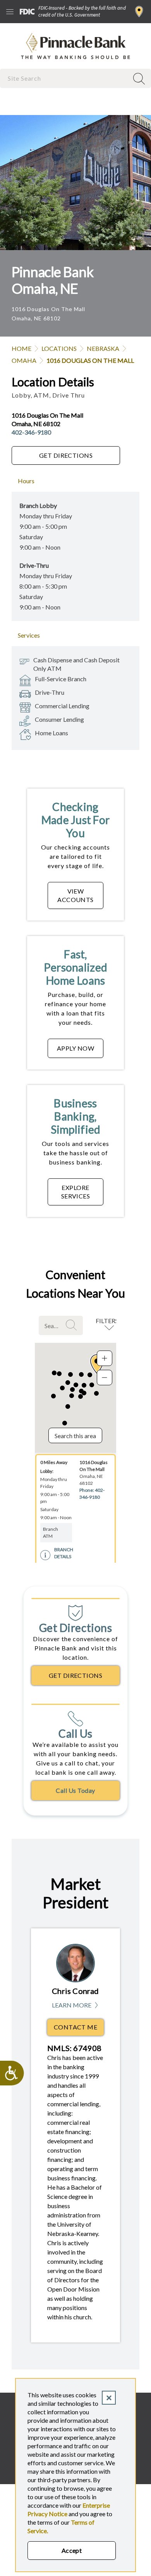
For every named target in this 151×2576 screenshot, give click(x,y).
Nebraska (103, 348)
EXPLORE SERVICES (76, 1192)
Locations (59, 348)
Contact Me (76, 2027)
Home (21, 348)
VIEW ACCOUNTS (75, 895)
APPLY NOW (75, 1048)
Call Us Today (75, 1790)
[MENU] (10, 12)
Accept (72, 2550)
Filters (107, 1321)
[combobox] (65, 78)
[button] (90, 1375)
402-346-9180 (31, 432)
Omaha (24, 360)
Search (72, 1325)
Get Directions (66, 455)
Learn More (76, 2005)
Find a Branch (139, 12)
